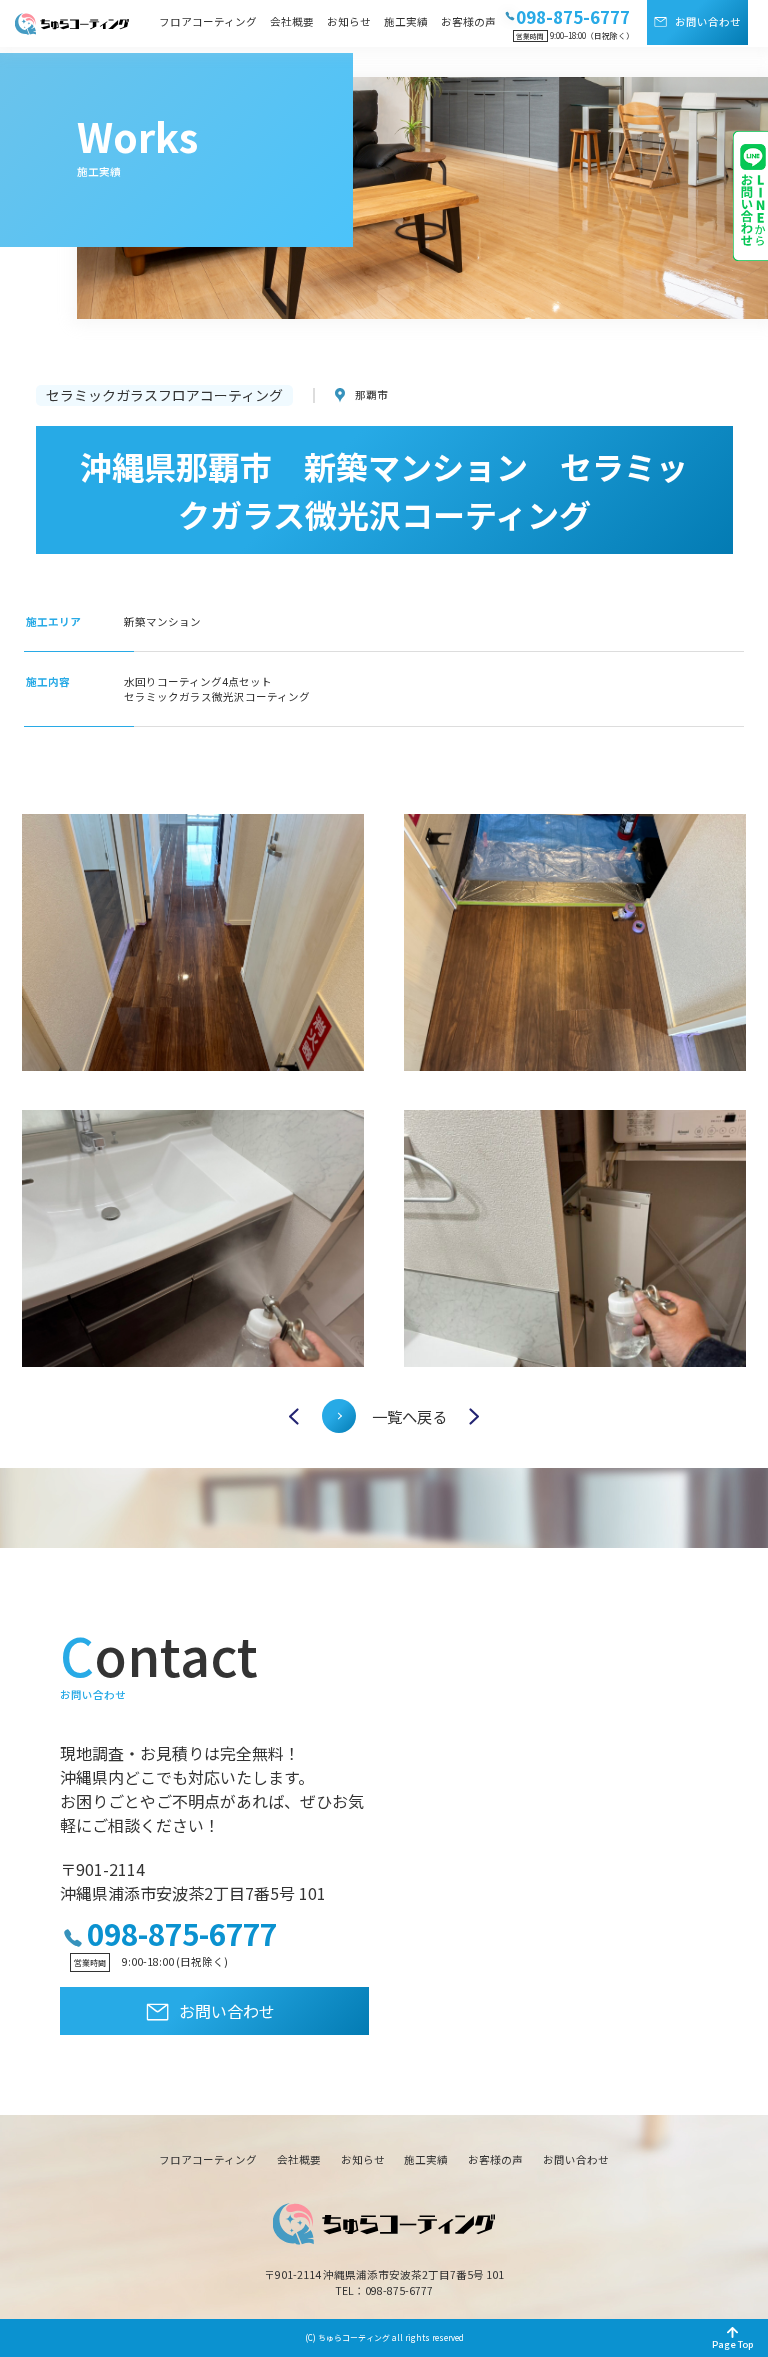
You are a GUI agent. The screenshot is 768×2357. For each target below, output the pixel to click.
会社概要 (292, 21)
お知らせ (349, 21)
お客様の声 (468, 21)
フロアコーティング (208, 21)
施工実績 (406, 21)
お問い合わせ (708, 21)
